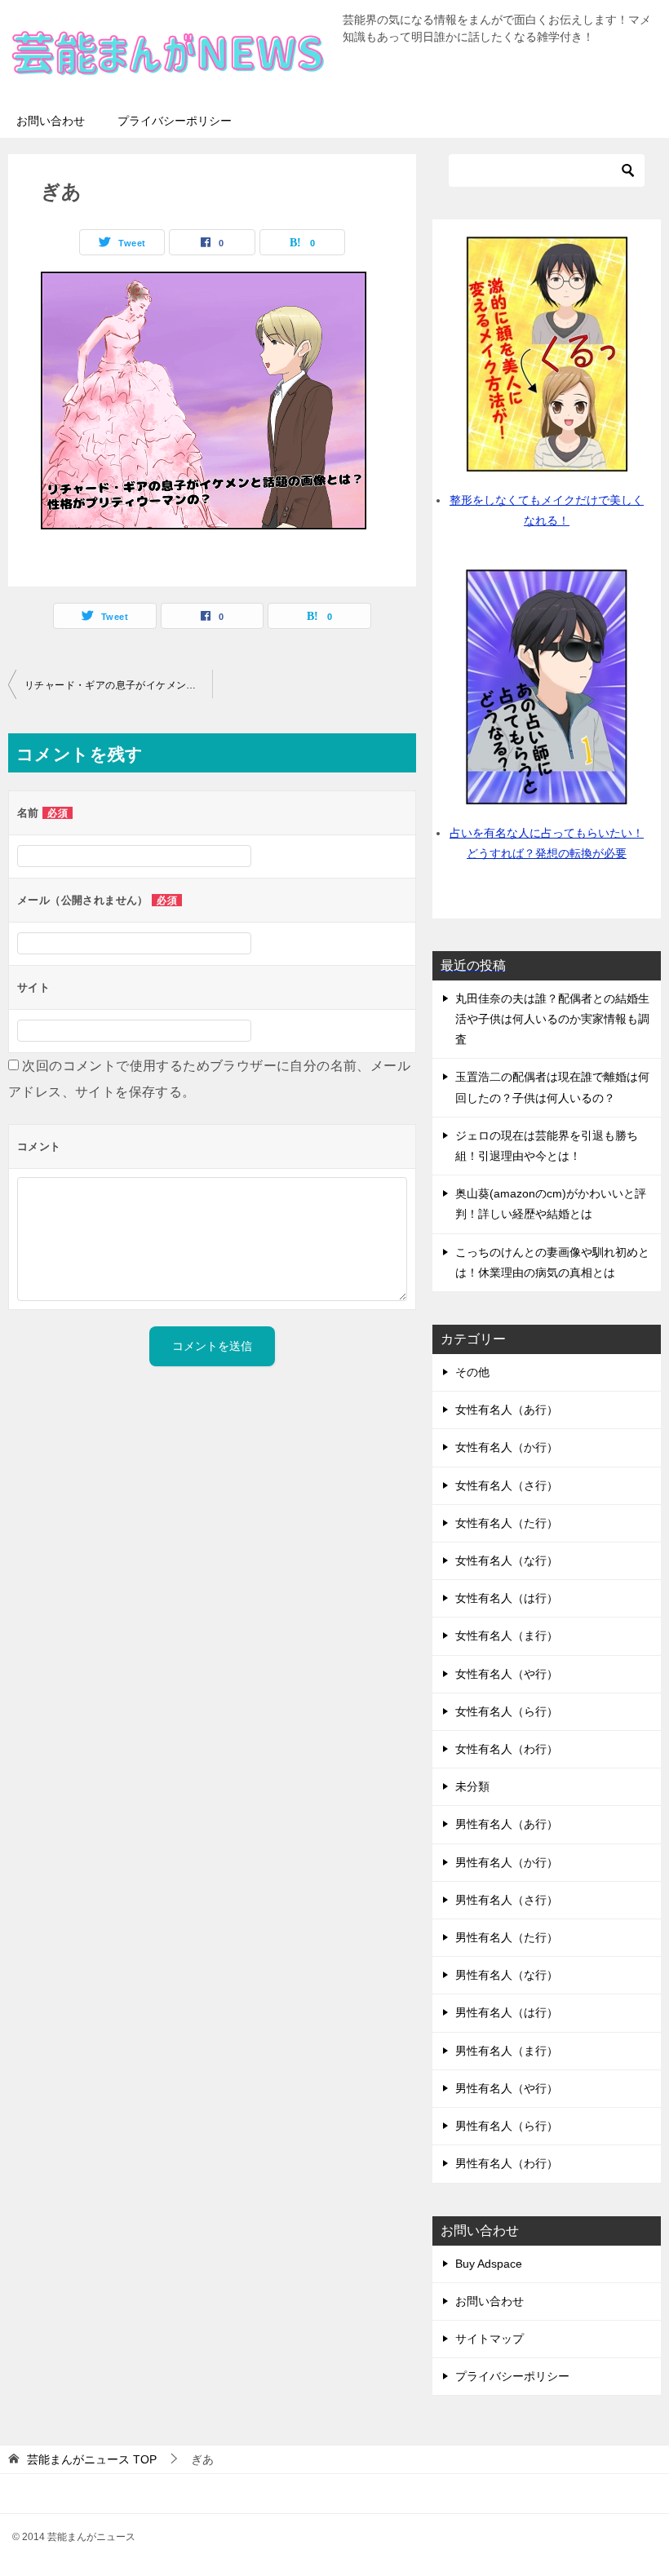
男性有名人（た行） (507, 1937)
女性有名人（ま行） (507, 1635)
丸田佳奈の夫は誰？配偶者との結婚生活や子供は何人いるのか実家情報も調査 (552, 1019)
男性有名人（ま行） (507, 2051)
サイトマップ (490, 2339)
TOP (92, 2459)
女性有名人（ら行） (507, 1711)
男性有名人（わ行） (507, 2163)
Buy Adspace (489, 2264)
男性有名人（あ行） (507, 1824)
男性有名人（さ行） (507, 1900)
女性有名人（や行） (507, 1674)
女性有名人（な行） (507, 1560)
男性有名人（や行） (507, 2088)
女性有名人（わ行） (507, 1749)
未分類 (472, 1786)
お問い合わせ (51, 121)
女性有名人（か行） (507, 1447)
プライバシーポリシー (175, 121)
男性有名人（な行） (507, 1975)
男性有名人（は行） (507, 2012)
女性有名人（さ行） (507, 1485)
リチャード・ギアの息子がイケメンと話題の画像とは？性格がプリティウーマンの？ (118, 685)
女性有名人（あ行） (507, 1410)
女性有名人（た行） (507, 1523)
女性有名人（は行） (507, 1598)
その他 (472, 1372)
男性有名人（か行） (507, 1862)
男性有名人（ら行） (507, 2126)
